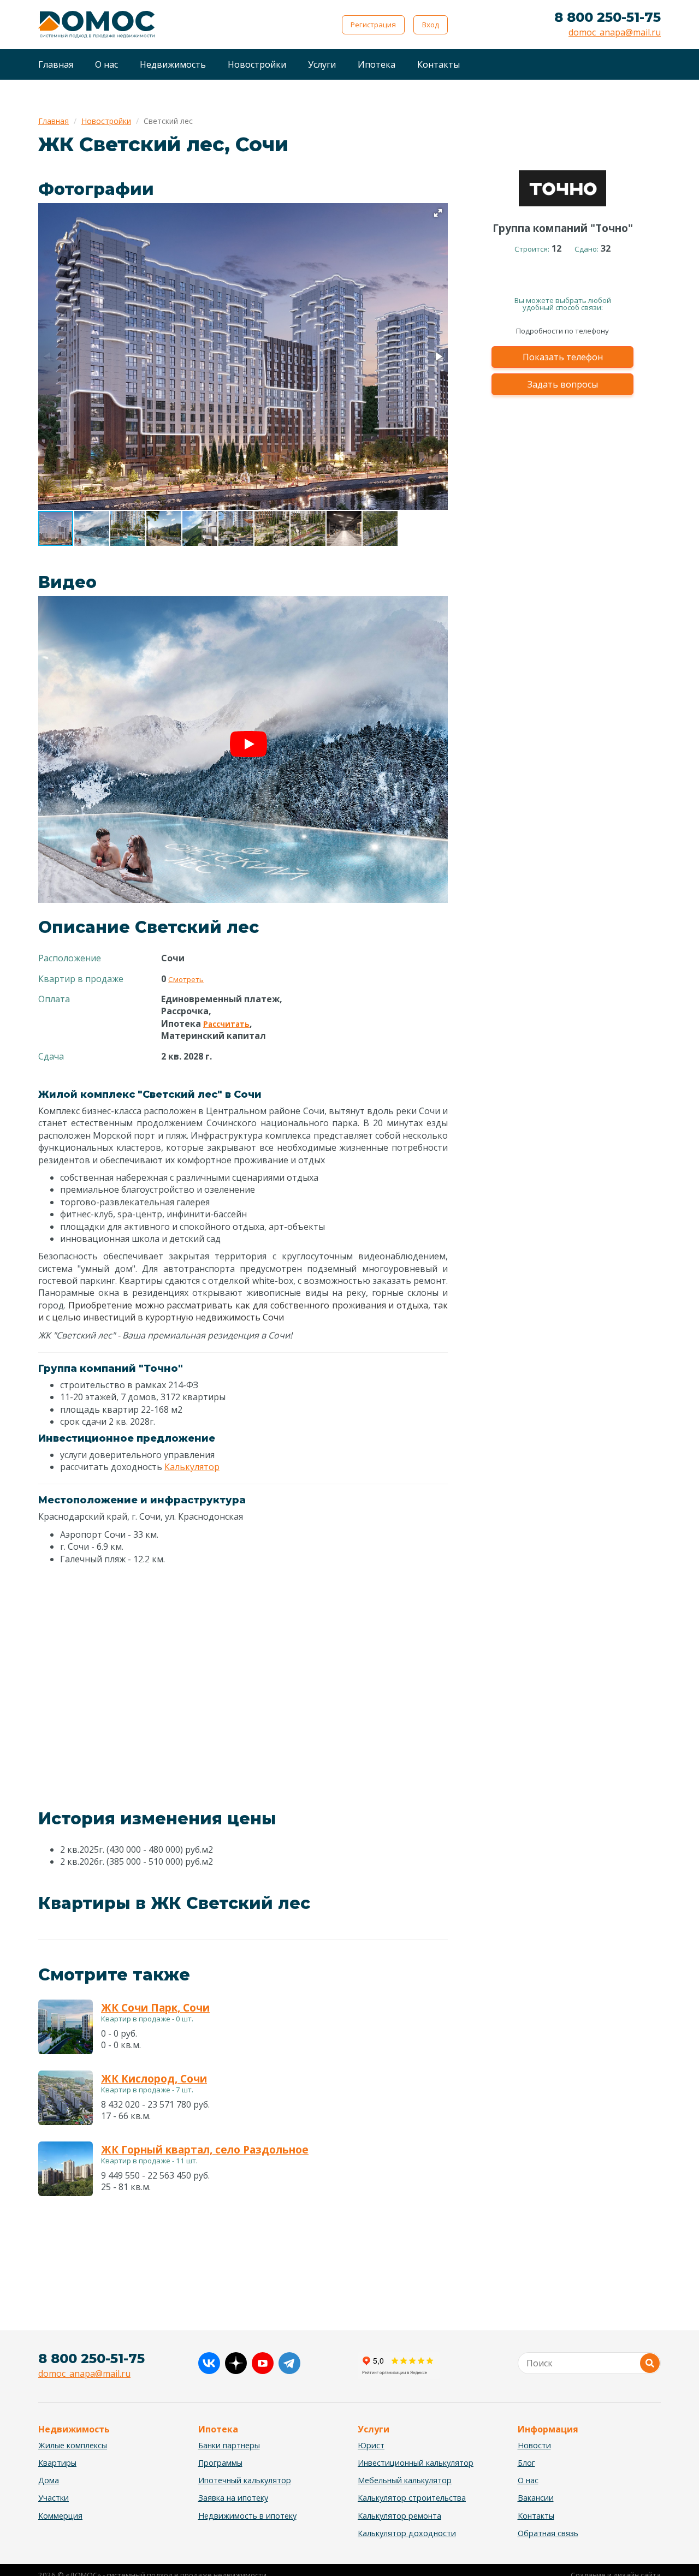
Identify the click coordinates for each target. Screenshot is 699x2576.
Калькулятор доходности (407, 2533)
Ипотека (377, 64)
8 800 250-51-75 (608, 17)
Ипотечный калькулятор (245, 2480)
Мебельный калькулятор (405, 2480)
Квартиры (57, 2463)
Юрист (371, 2445)
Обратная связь (548, 2533)
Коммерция (60, 2516)
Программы (220, 2463)
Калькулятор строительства (412, 2498)
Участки (54, 2498)
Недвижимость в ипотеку (247, 2516)
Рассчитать (226, 1024)
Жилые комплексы (73, 2445)
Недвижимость (173, 64)
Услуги (322, 64)
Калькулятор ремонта (399, 2516)
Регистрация (373, 25)
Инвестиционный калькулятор (416, 2463)
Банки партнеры (229, 2445)
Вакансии (536, 2498)
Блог (526, 2463)
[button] (438, 213)
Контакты (439, 64)
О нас (106, 64)
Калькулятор (192, 1467)
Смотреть (186, 979)
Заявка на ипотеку (233, 2498)
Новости (534, 2445)
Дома (49, 2480)
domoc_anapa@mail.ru (615, 32)
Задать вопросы (563, 385)
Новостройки (257, 64)
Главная (56, 64)
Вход (431, 25)
